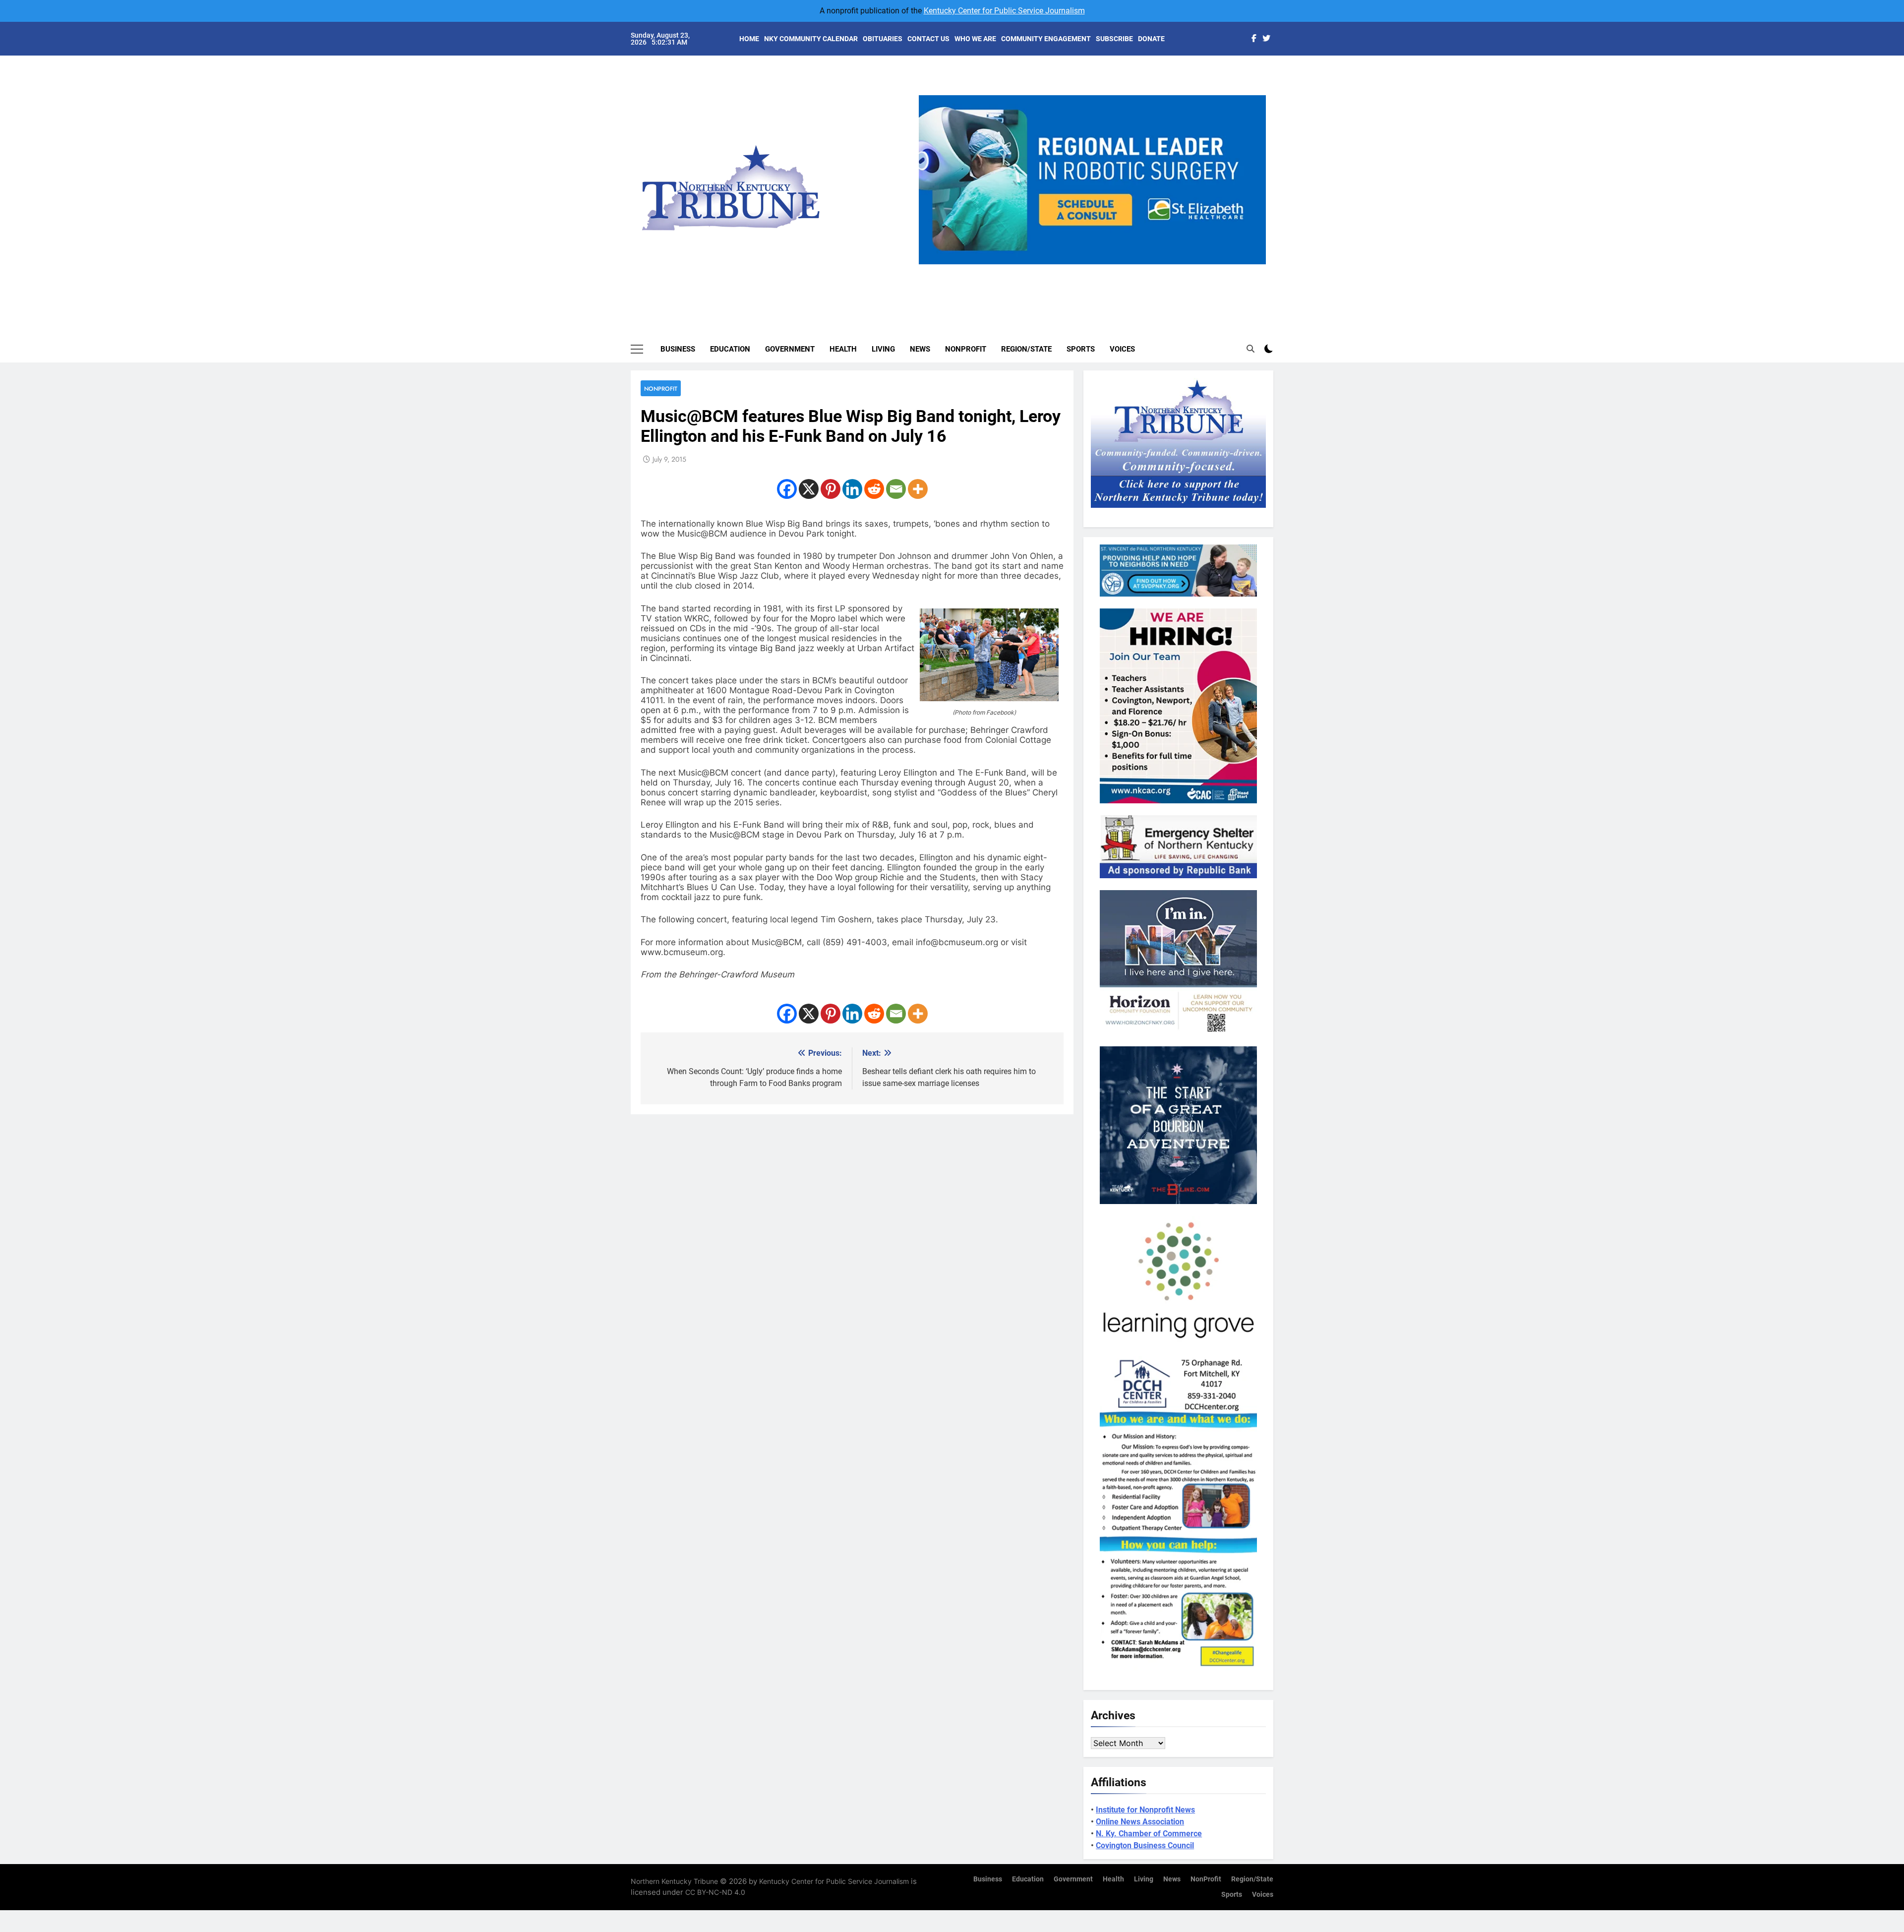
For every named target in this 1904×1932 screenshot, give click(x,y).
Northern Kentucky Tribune (674, 1881)
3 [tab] (1096, 270)
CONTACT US (928, 39)
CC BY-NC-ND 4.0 (715, 1892)
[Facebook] (787, 489)
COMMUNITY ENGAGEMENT (1046, 39)
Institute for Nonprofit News (1145, 1810)
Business (678, 349)
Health (843, 349)
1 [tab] (1059, 270)
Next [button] (1254, 264)
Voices (1122, 349)
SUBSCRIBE (1114, 39)
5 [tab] (1133, 270)
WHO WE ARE (975, 39)
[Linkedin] (852, 489)
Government (790, 349)
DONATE (1151, 39)
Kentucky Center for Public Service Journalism (1004, 11)
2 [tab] (1078, 270)
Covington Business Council (1145, 1845)
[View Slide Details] (1182, 180)
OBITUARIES (883, 39)
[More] (918, 489)
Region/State (1026, 349)
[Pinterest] (831, 489)
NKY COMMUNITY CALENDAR (811, 39)
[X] (809, 489)
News (920, 349)
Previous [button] (930, 264)
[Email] (896, 489)
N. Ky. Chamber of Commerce (1149, 1834)
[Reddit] (874, 489)
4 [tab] (1114, 270)
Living (883, 349)
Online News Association (1140, 1822)
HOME (749, 39)
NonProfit (966, 349)
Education (730, 349)
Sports (1081, 349)
